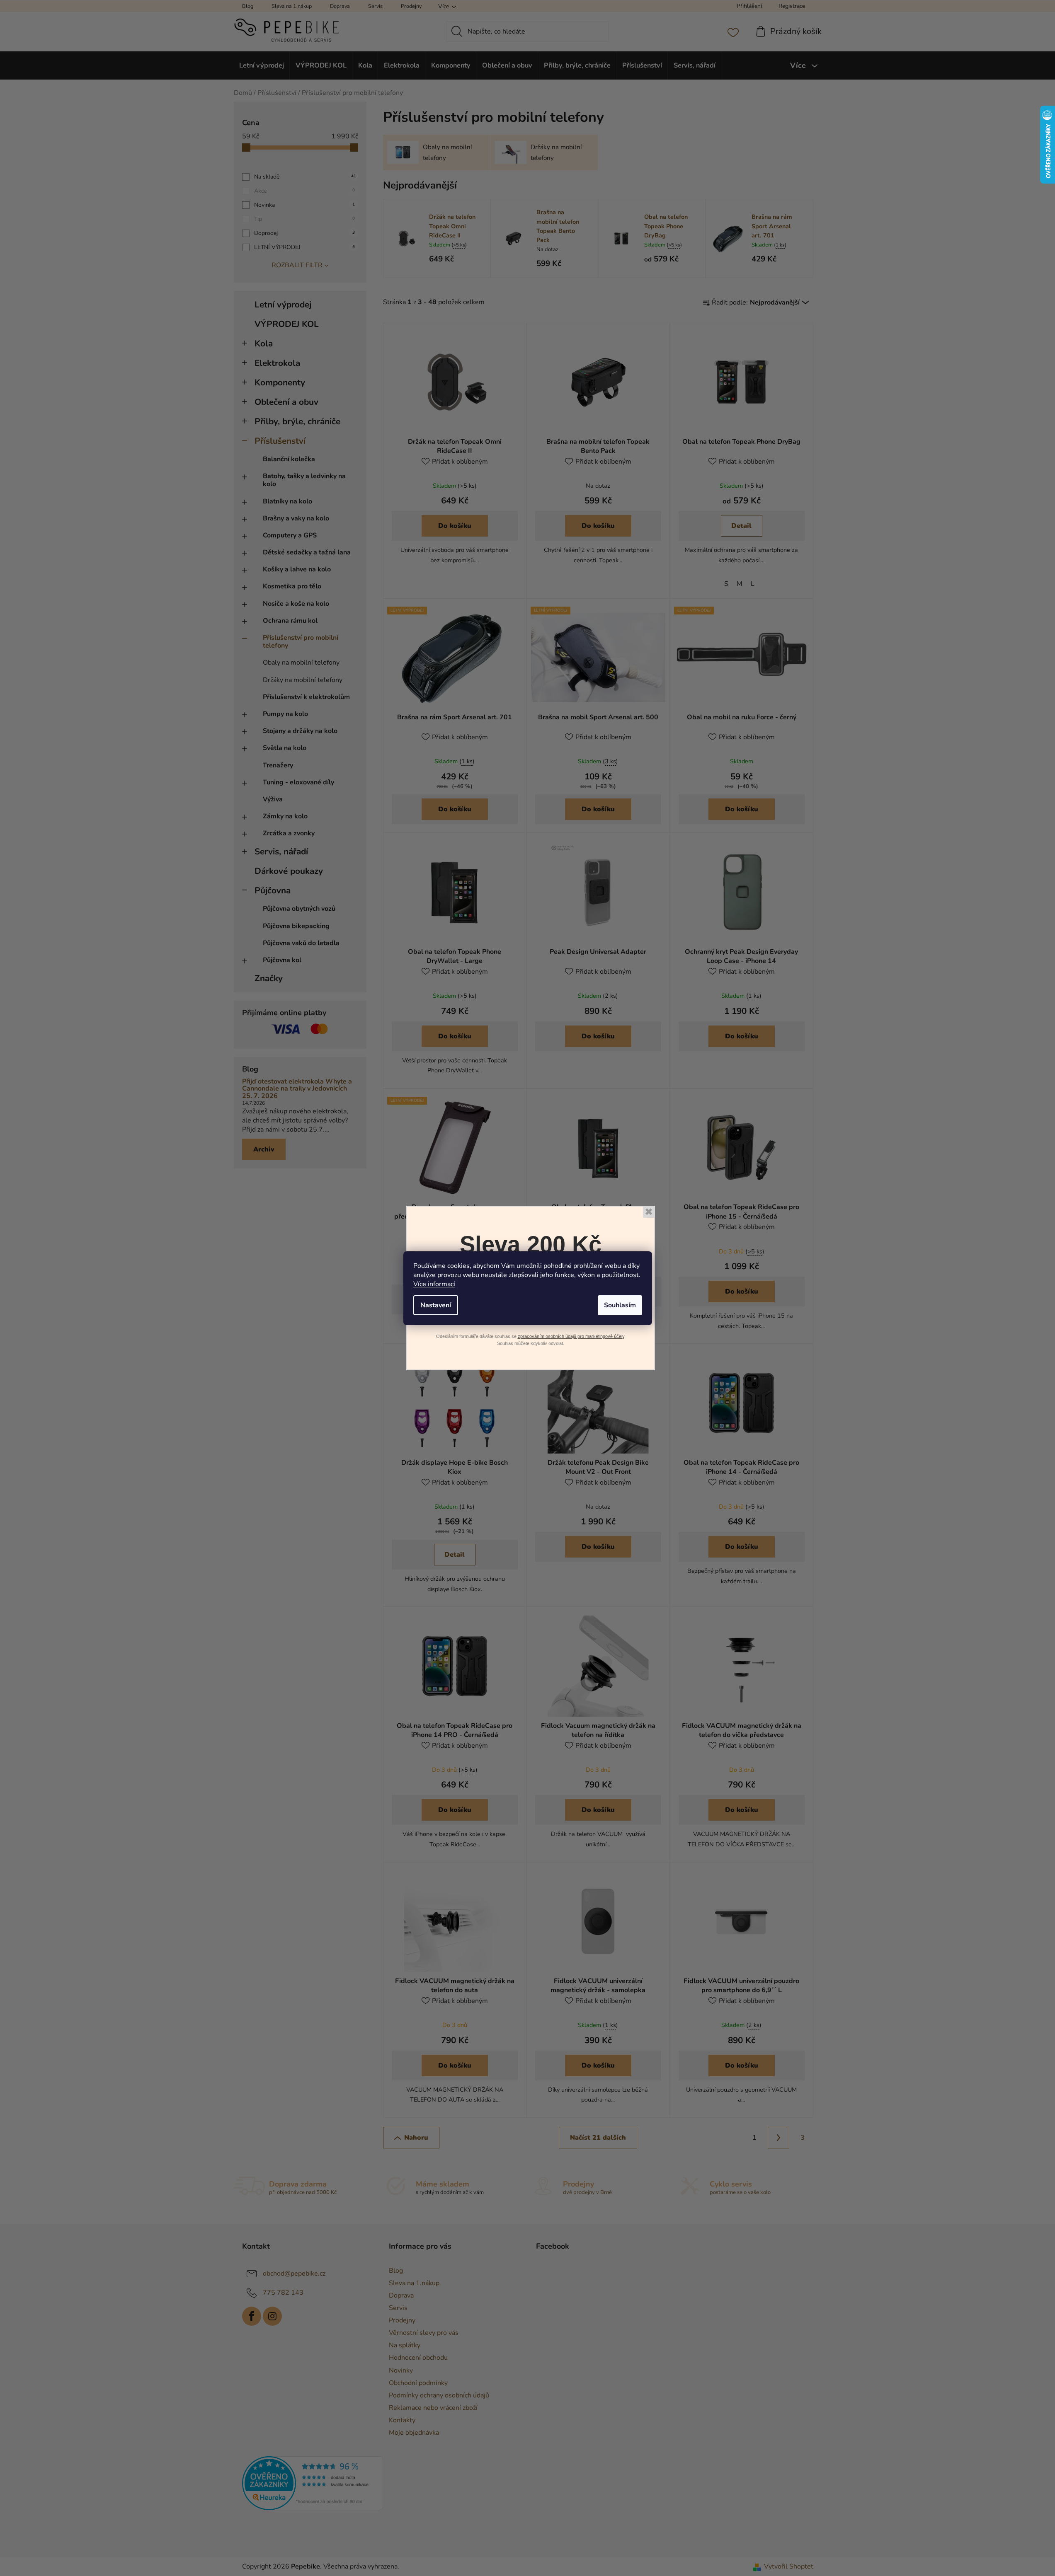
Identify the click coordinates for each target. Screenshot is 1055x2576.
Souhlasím (620, 1305)
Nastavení (436, 1305)
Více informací (434, 1284)
